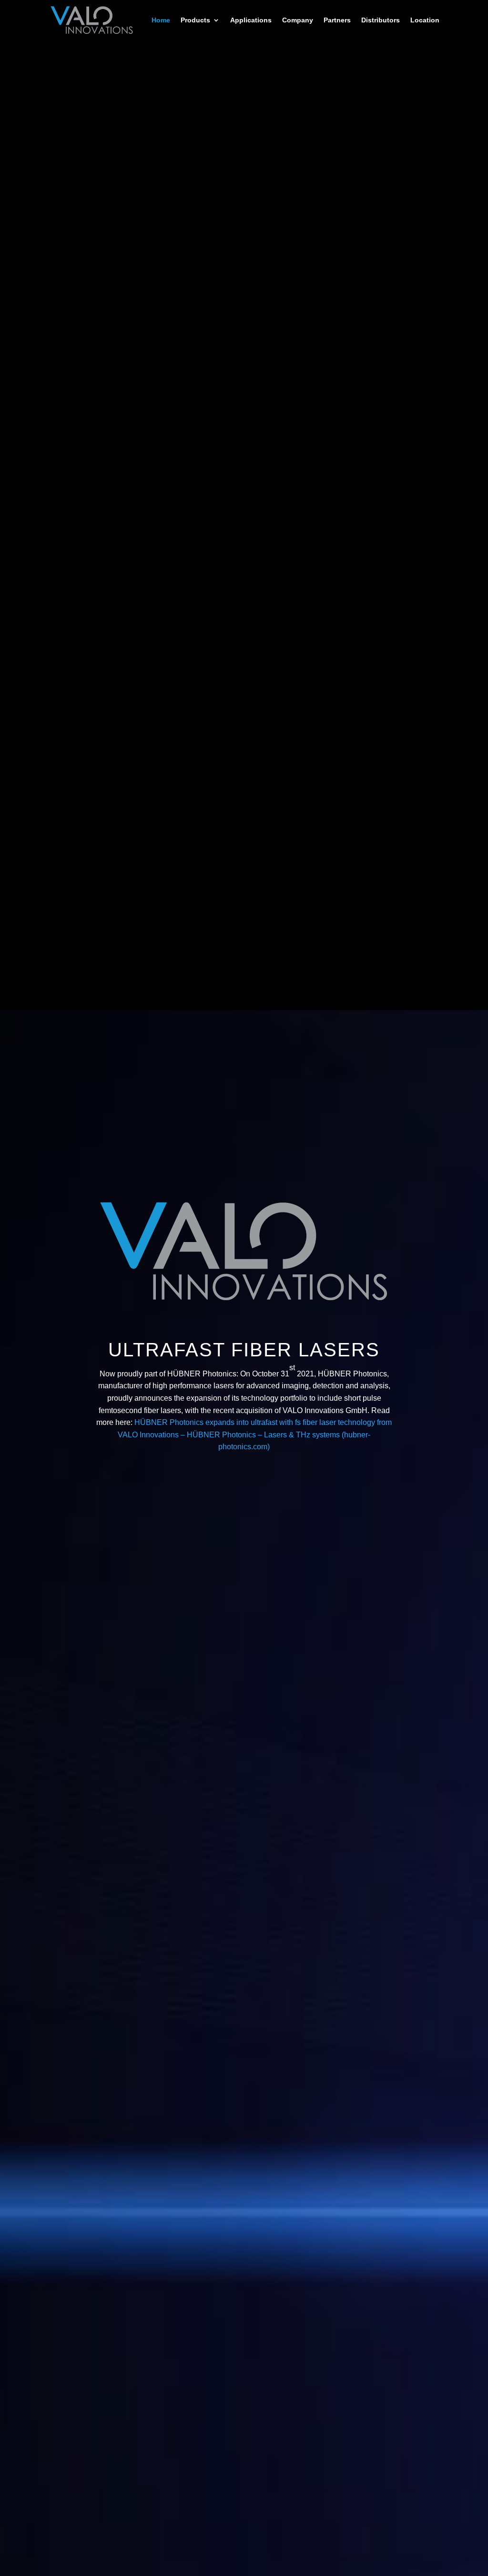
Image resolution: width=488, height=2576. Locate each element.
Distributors (381, 20)
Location (425, 20)
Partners (337, 20)
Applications (251, 20)
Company (298, 20)
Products (195, 20)
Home (161, 20)
